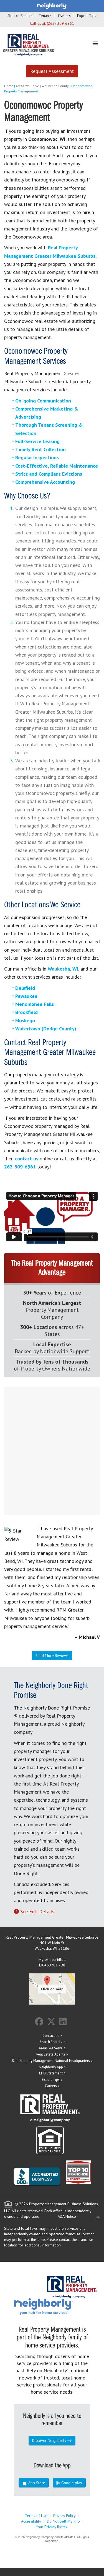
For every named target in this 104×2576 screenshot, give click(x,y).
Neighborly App (51, 2067)
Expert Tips (87, 16)
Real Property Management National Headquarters (51, 2061)
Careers (51, 2086)
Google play (71, 2483)
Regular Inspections (37, 457)
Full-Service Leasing (37, 441)
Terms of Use (36, 2516)
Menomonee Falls (35, 1004)
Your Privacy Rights (51, 2527)
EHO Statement (51, 2073)
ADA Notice (67, 2216)
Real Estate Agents (51, 2054)
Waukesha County (55, 86)
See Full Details (37, 1911)
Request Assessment (52, 71)
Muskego (25, 1021)
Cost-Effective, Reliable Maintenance (57, 466)
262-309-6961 (20, 1167)
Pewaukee (26, 996)
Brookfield (26, 1012)
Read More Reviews (52, 1656)
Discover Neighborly (49, 2440)
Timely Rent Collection (40, 449)
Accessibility (31, 2521)
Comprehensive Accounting (45, 482)
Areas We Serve (27, 86)
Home (9, 86)
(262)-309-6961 (60, 23)
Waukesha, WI (63, 969)
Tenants (45, 16)
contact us (27, 1159)
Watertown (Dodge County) (46, 1029)
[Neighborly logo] (52, 6)
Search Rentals (20, 16)
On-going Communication (43, 401)
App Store (36, 2483)
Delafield (25, 988)
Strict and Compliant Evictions (49, 474)
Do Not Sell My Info (63, 2521)
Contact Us (51, 2036)
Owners (64, 16)
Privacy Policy (64, 2516)
